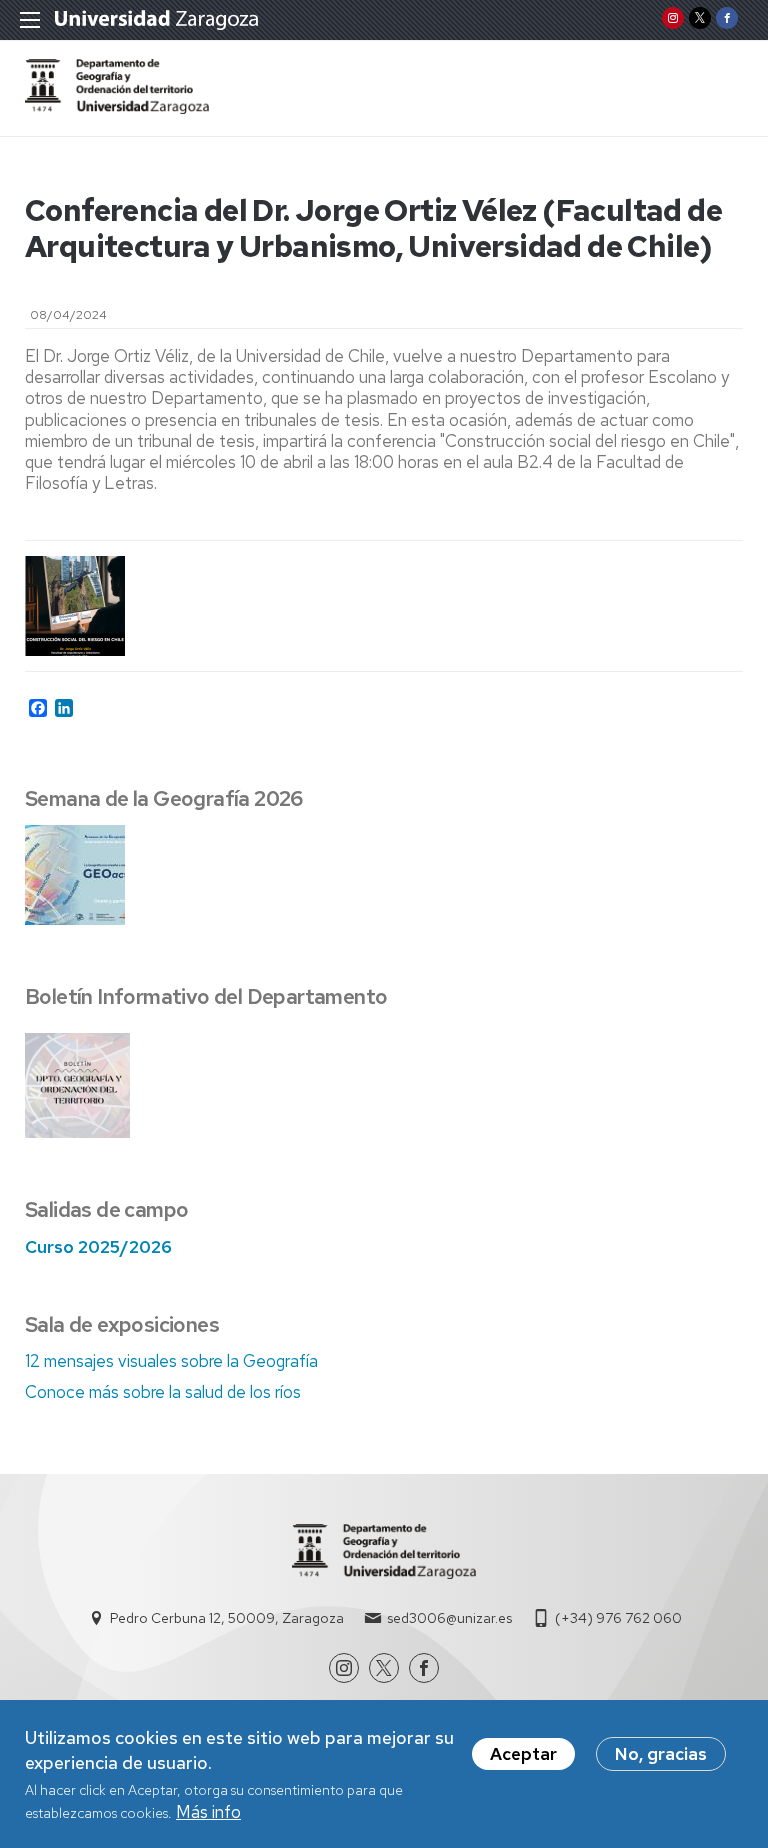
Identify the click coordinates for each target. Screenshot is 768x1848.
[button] (75, 606)
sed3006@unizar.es (449, 1618)
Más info (208, 1812)
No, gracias (661, 1754)
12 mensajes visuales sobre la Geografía (171, 1361)
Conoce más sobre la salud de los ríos (163, 1392)
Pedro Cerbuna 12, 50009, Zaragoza (227, 1618)
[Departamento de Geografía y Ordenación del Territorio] (117, 108)
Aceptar (523, 1754)
